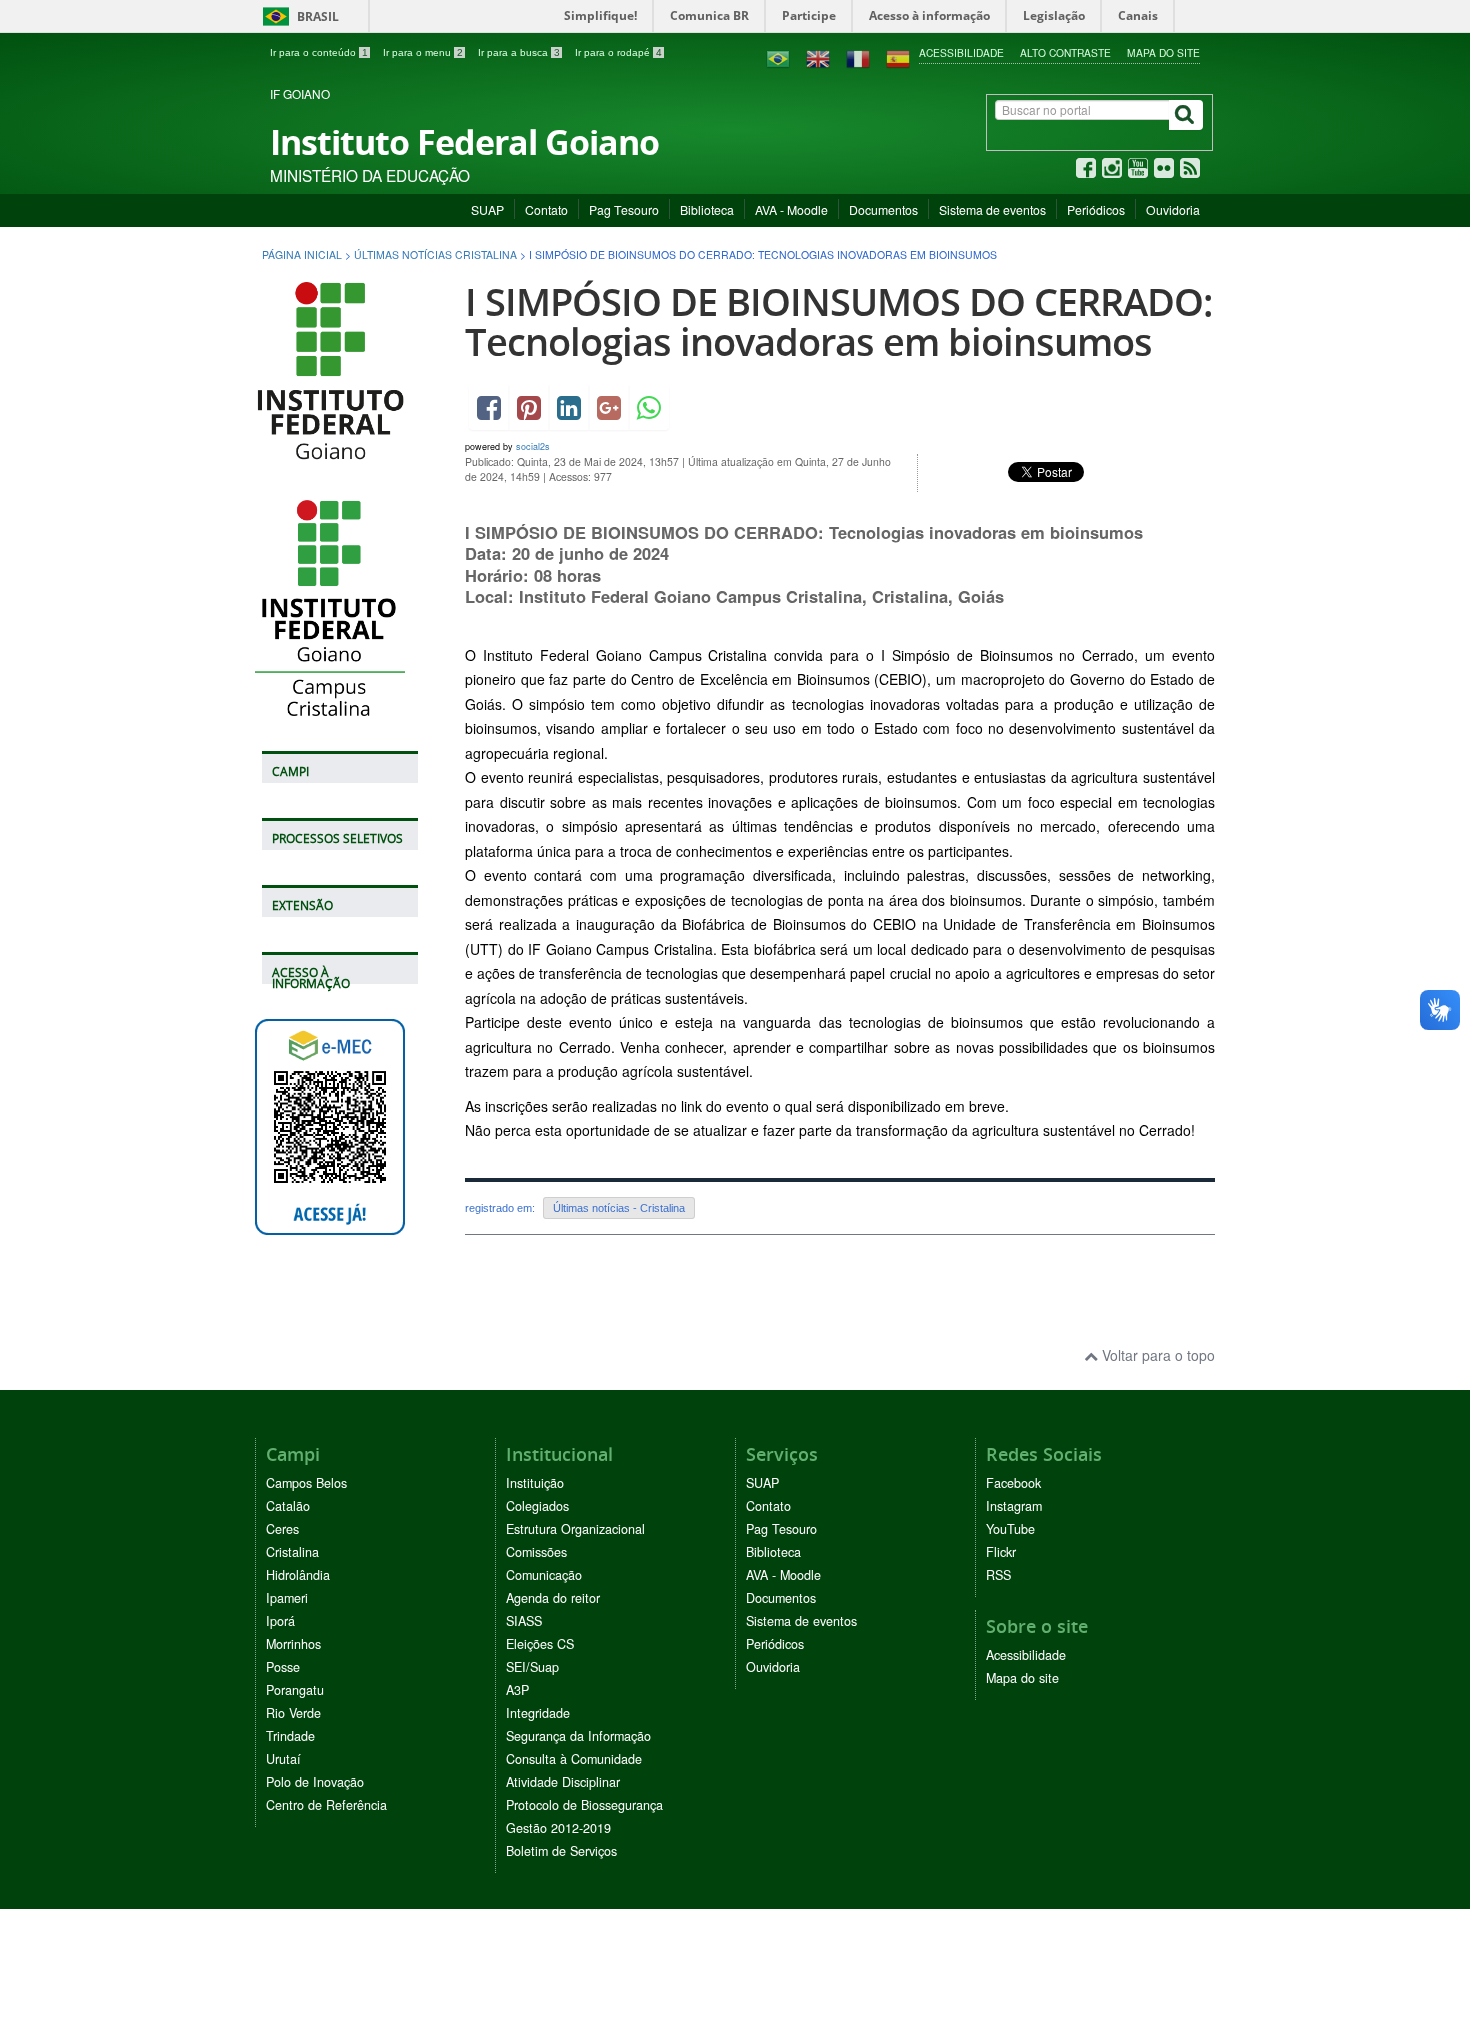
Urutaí (283, 1759)
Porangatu (295, 1690)
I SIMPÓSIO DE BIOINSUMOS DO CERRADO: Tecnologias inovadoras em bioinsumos (838, 321)
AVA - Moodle (791, 209)
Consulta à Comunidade (574, 1759)
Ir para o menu (423, 52)
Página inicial (302, 254)
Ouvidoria (1173, 209)
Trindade (290, 1736)
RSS (998, 1575)
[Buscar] (1186, 115)
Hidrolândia (298, 1575)
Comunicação (544, 1575)
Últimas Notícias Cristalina (435, 254)
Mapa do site (1163, 52)
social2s (533, 446)
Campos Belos (306, 1483)
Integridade (538, 1713)
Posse (283, 1667)
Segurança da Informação (578, 1736)
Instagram (1014, 1506)
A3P (517, 1690)
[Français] (858, 57)
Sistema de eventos (992, 209)
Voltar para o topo (1156, 1355)
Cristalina (292, 1552)
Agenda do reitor (553, 1598)
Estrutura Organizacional (575, 1529)
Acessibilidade (961, 52)
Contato (546, 209)
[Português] (778, 57)
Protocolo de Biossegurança (584, 1805)
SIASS (524, 1621)
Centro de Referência (326, 1805)
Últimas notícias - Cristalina (619, 1208)
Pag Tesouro (624, 209)
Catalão (288, 1506)
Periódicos (1096, 209)
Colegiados (537, 1506)
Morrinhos (293, 1644)
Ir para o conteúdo (319, 52)
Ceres (282, 1529)
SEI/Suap (532, 1667)
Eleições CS (540, 1644)
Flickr (1001, 1552)
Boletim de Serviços (561, 1851)
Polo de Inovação (315, 1782)
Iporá (280, 1621)
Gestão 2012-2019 (558, 1828)
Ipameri (287, 1598)
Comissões (536, 1552)
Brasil (297, 16)
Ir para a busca (519, 52)
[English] (818, 57)
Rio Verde (293, 1713)
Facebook (1013, 1483)
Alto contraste (1065, 52)
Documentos (883, 209)
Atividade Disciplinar (563, 1782)
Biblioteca (707, 209)
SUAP (487, 209)
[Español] (898, 57)
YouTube (1010, 1529)
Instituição (535, 1483)
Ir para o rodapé (618, 52)
